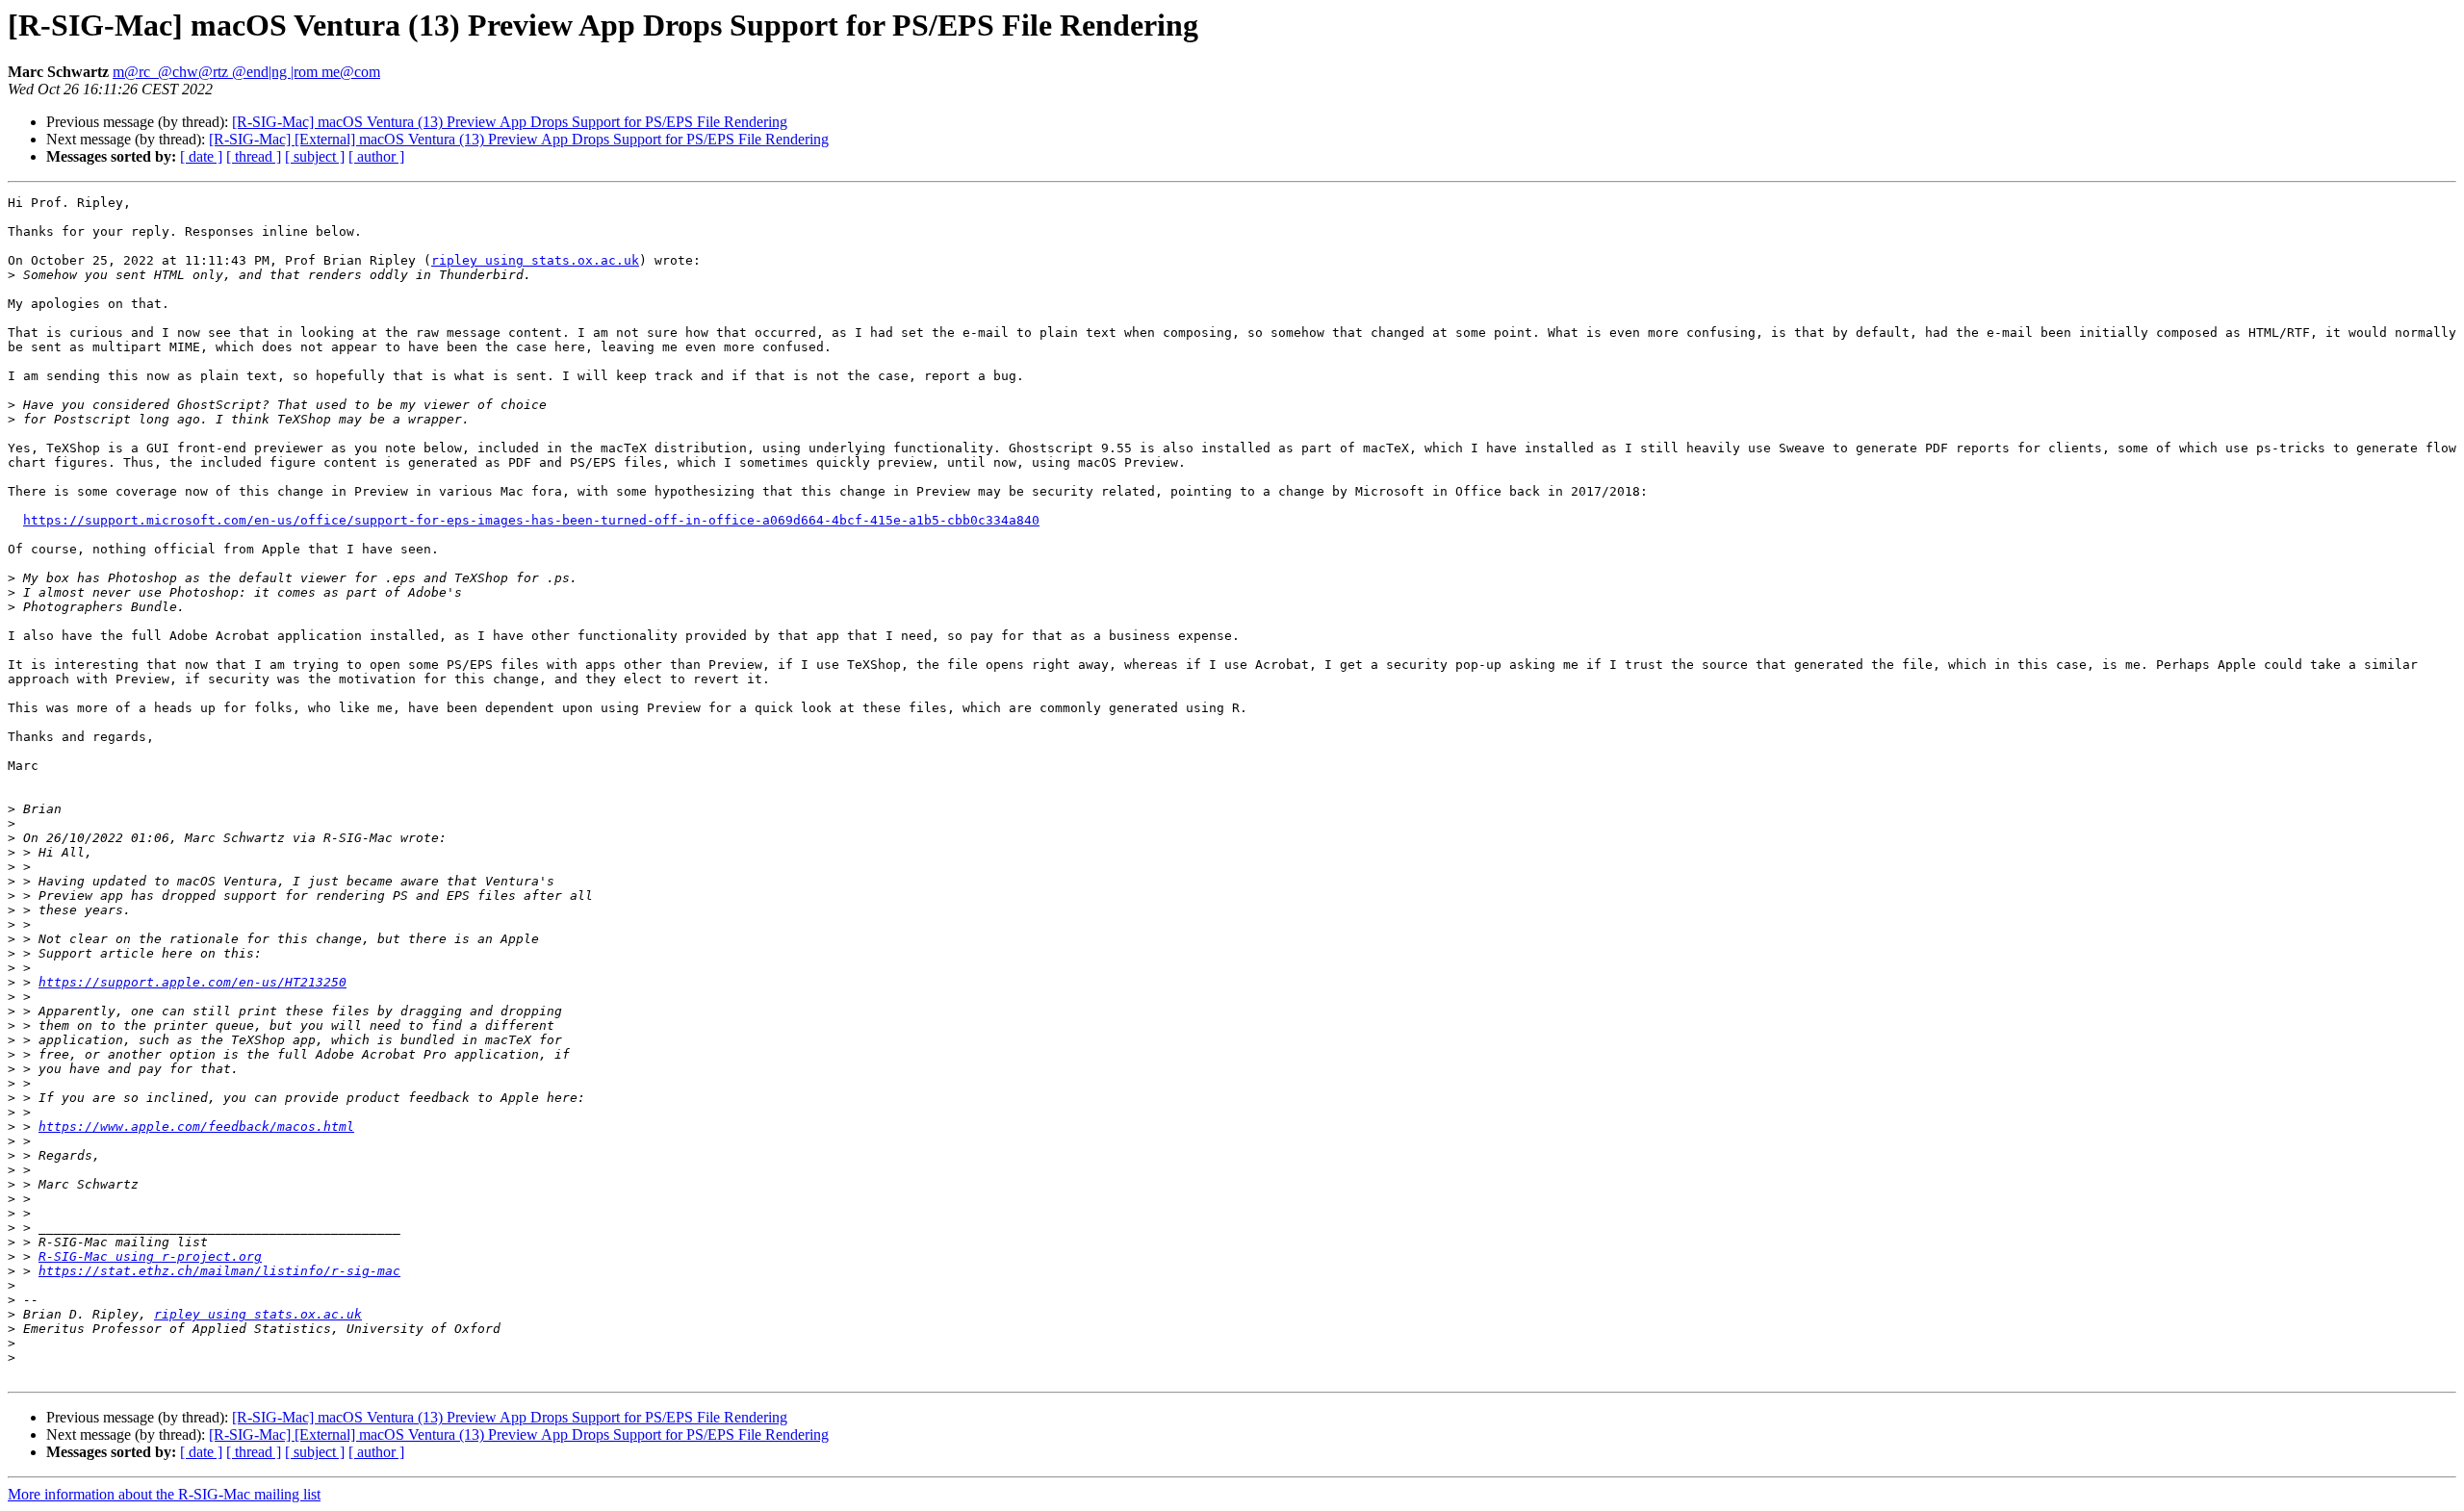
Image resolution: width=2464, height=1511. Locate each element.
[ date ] (201, 156)
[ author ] (376, 156)
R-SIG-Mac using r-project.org (150, 1256)
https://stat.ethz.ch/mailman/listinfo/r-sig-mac (219, 1271)
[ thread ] (254, 156)
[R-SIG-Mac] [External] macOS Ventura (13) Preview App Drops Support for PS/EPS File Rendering (519, 139)
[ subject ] (315, 156)
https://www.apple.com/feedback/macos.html (196, 1127)
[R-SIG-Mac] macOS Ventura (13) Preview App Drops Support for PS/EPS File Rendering (510, 122)
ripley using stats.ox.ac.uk (535, 260)
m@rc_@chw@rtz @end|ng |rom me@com (246, 72)
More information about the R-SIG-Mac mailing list (164, 1494)
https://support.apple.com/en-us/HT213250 (192, 982)
